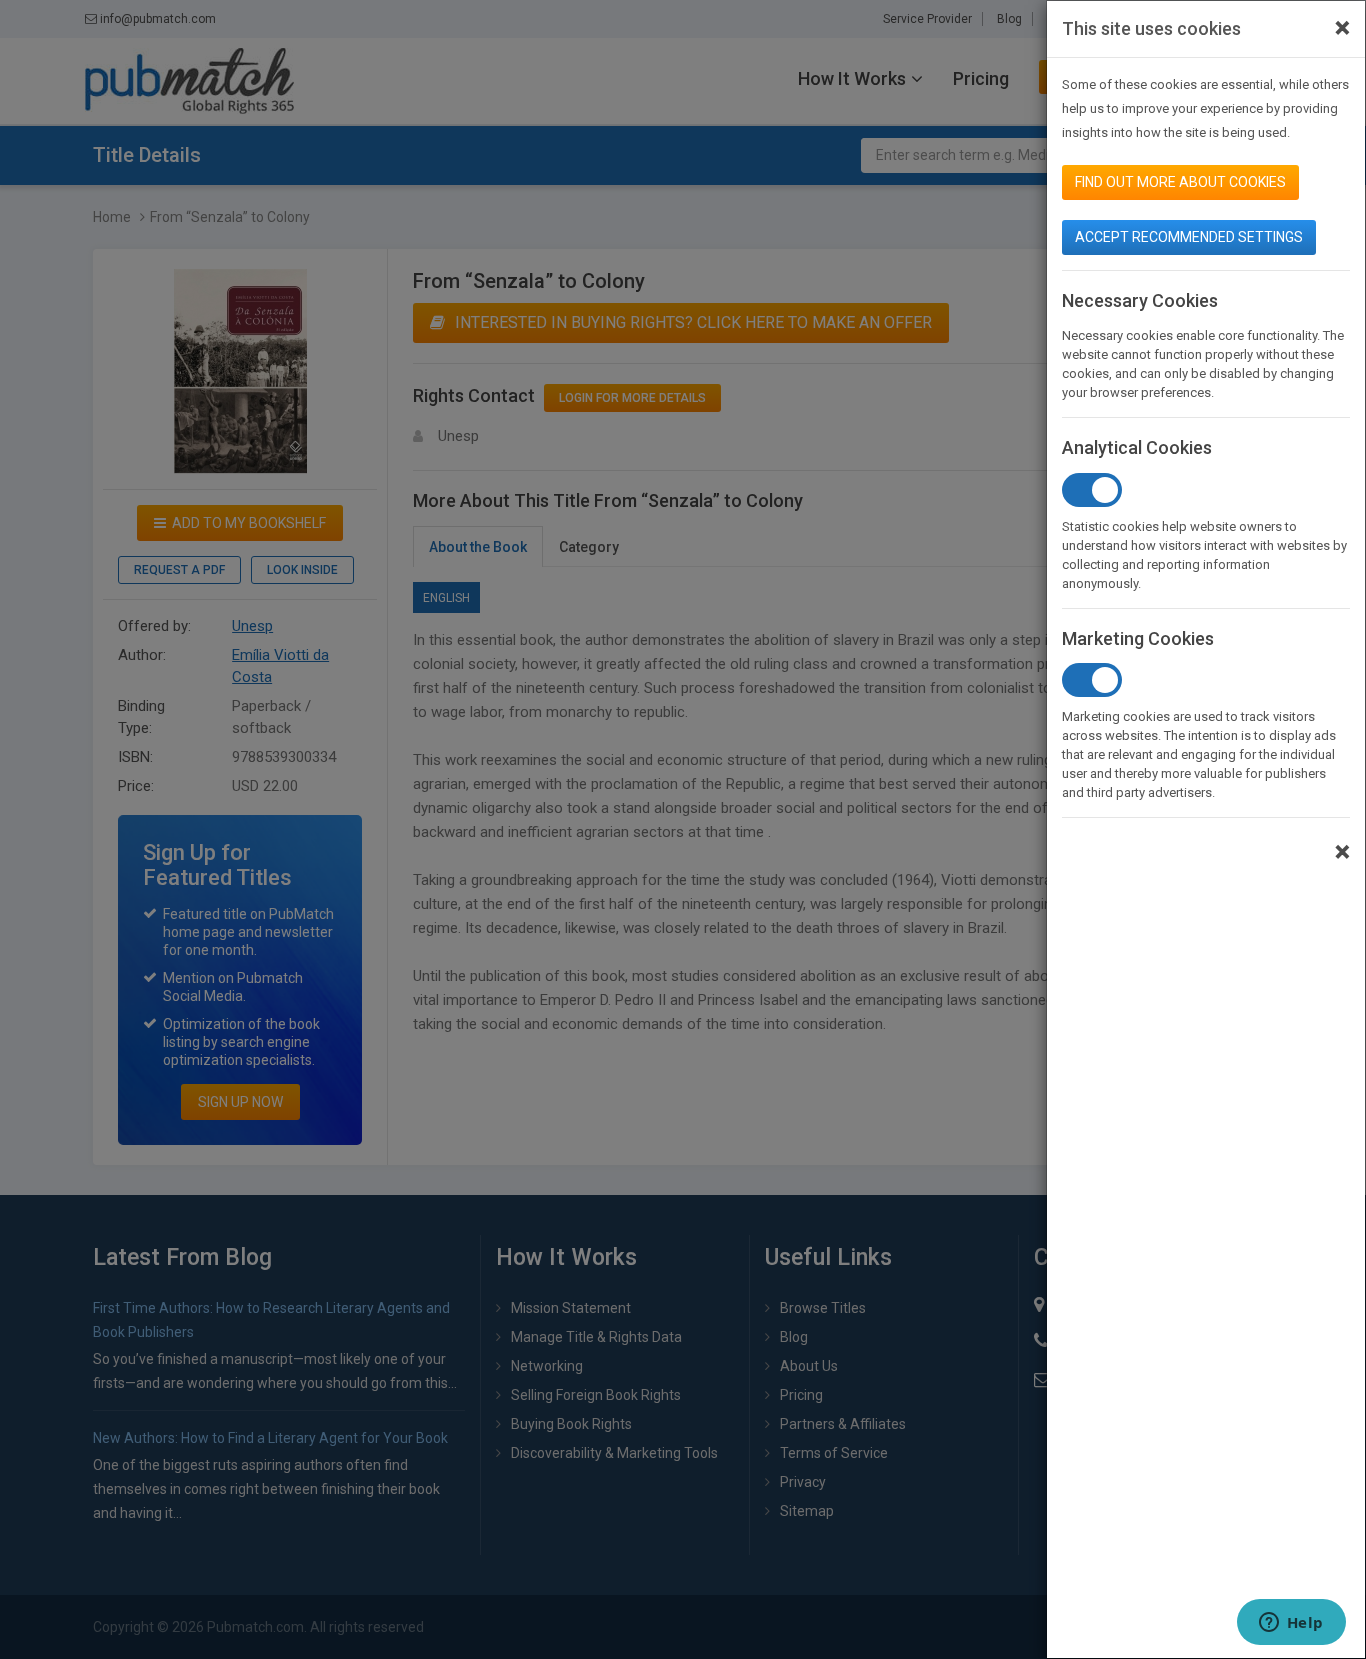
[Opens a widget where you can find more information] (1291, 1624)
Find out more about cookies (1180, 182)
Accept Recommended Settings (1189, 237)
